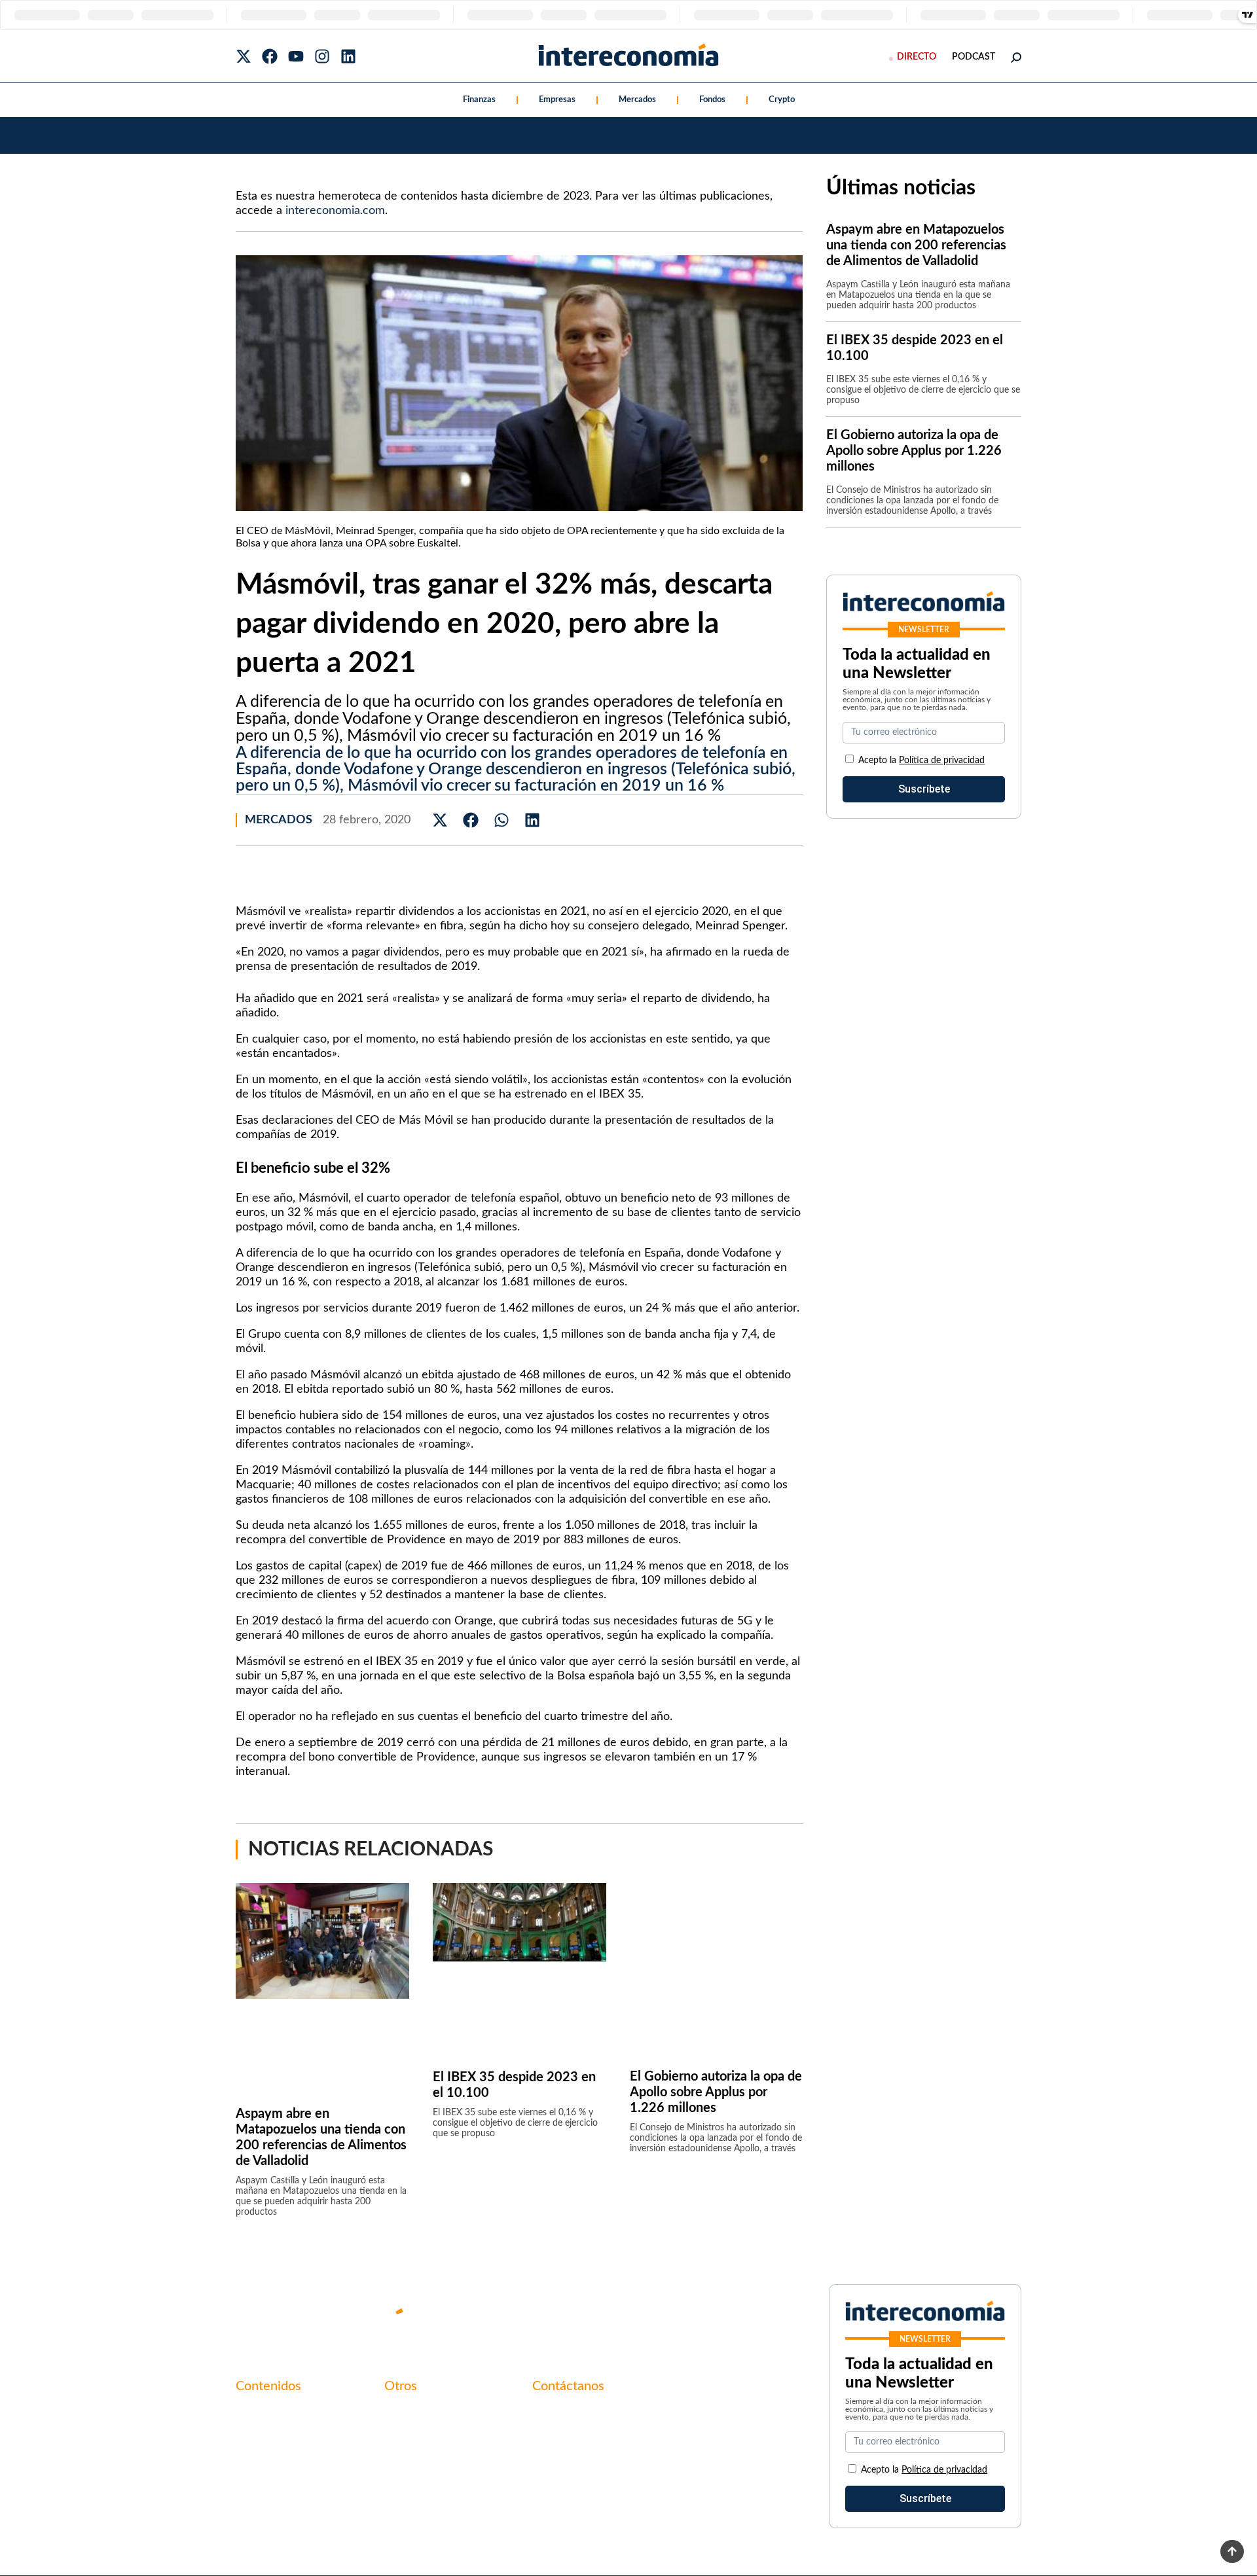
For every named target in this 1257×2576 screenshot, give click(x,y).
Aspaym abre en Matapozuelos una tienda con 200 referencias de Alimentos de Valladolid (916, 245)
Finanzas (479, 100)
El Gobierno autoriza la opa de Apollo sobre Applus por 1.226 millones (716, 2092)
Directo (917, 57)
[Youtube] (296, 56)
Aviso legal (409, 2436)
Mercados (637, 100)
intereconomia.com (335, 211)
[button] (440, 820)
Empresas (557, 100)
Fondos (712, 100)
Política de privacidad (942, 760)
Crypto (782, 100)
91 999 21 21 (563, 2441)
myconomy (261, 2414)
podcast (974, 57)
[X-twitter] (244, 56)
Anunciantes (264, 2436)
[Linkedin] (348, 56)
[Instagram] (322, 56)
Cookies (403, 2480)
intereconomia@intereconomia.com (614, 2421)
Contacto (406, 2414)
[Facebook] (270, 56)
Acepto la (921, 760)
